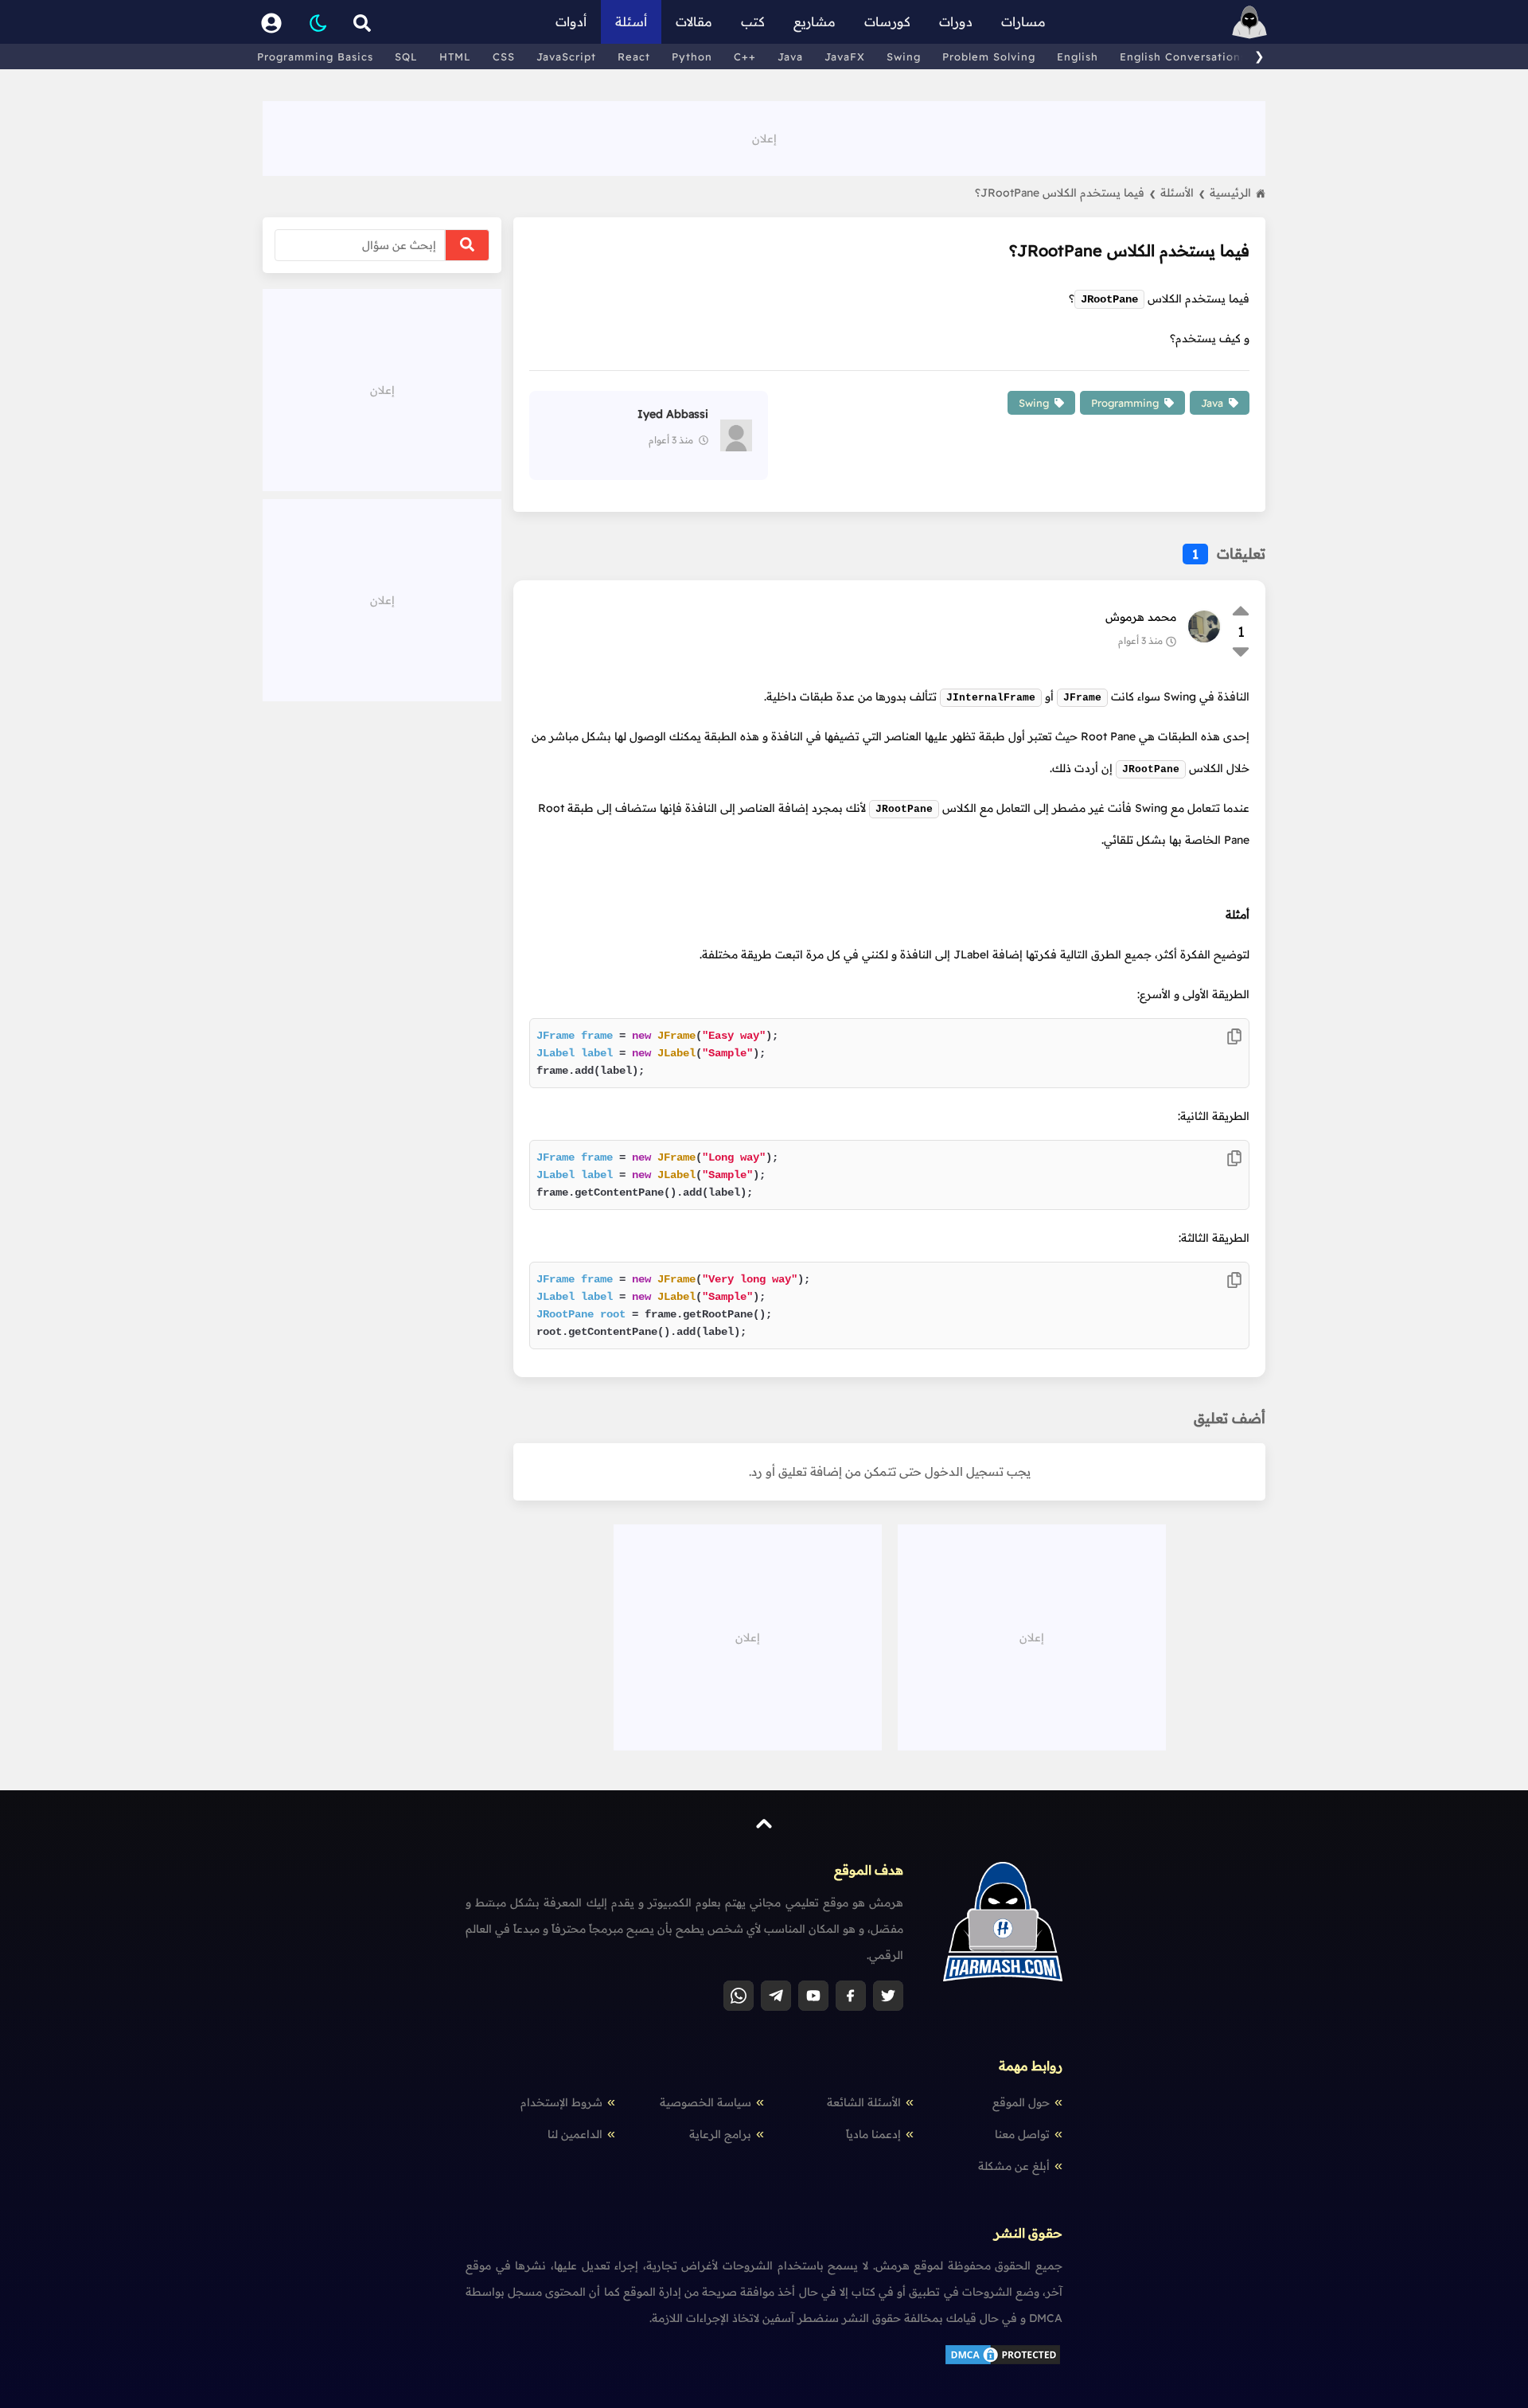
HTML (455, 57)
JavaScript (566, 57)
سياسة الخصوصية (706, 2102)
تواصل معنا (1022, 2134)
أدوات (571, 21)
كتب (753, 21)
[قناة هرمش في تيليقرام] (776, 1996)
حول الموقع (1021, 2102)
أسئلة (631, 21)
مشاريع (815, 21)
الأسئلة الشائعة (864, 2102)
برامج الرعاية (720, 2134)
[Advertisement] (764, 137)
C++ (745, 57)
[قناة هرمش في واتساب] (739, 1996)
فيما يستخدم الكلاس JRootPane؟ (1065, 193)
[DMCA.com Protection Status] (1003, 2363)
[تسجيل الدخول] (271, 22)
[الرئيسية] (1249, 22)
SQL (406, 57)
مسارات (1023, 21)
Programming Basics (315, 57)
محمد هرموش (1141, 617)
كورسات (887, 21)
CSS (504, 57)
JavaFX (845, 57)
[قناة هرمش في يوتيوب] (813, 1996)
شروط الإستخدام (561, 2102)
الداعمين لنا (575, 2134)
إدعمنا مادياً (873, 2134)
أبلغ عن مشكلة (1014, 2166)
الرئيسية (1230, 193)
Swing (904, 57)
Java (790, 57)
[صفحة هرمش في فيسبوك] (851, 1996)
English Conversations (1183, 57)
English (1078, 57)
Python (692, 57)
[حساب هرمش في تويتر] (888, 1996)
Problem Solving (989, 57)
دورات (956, 21)
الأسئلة (1183, 193)
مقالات (694, 21)
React (634, 57)
